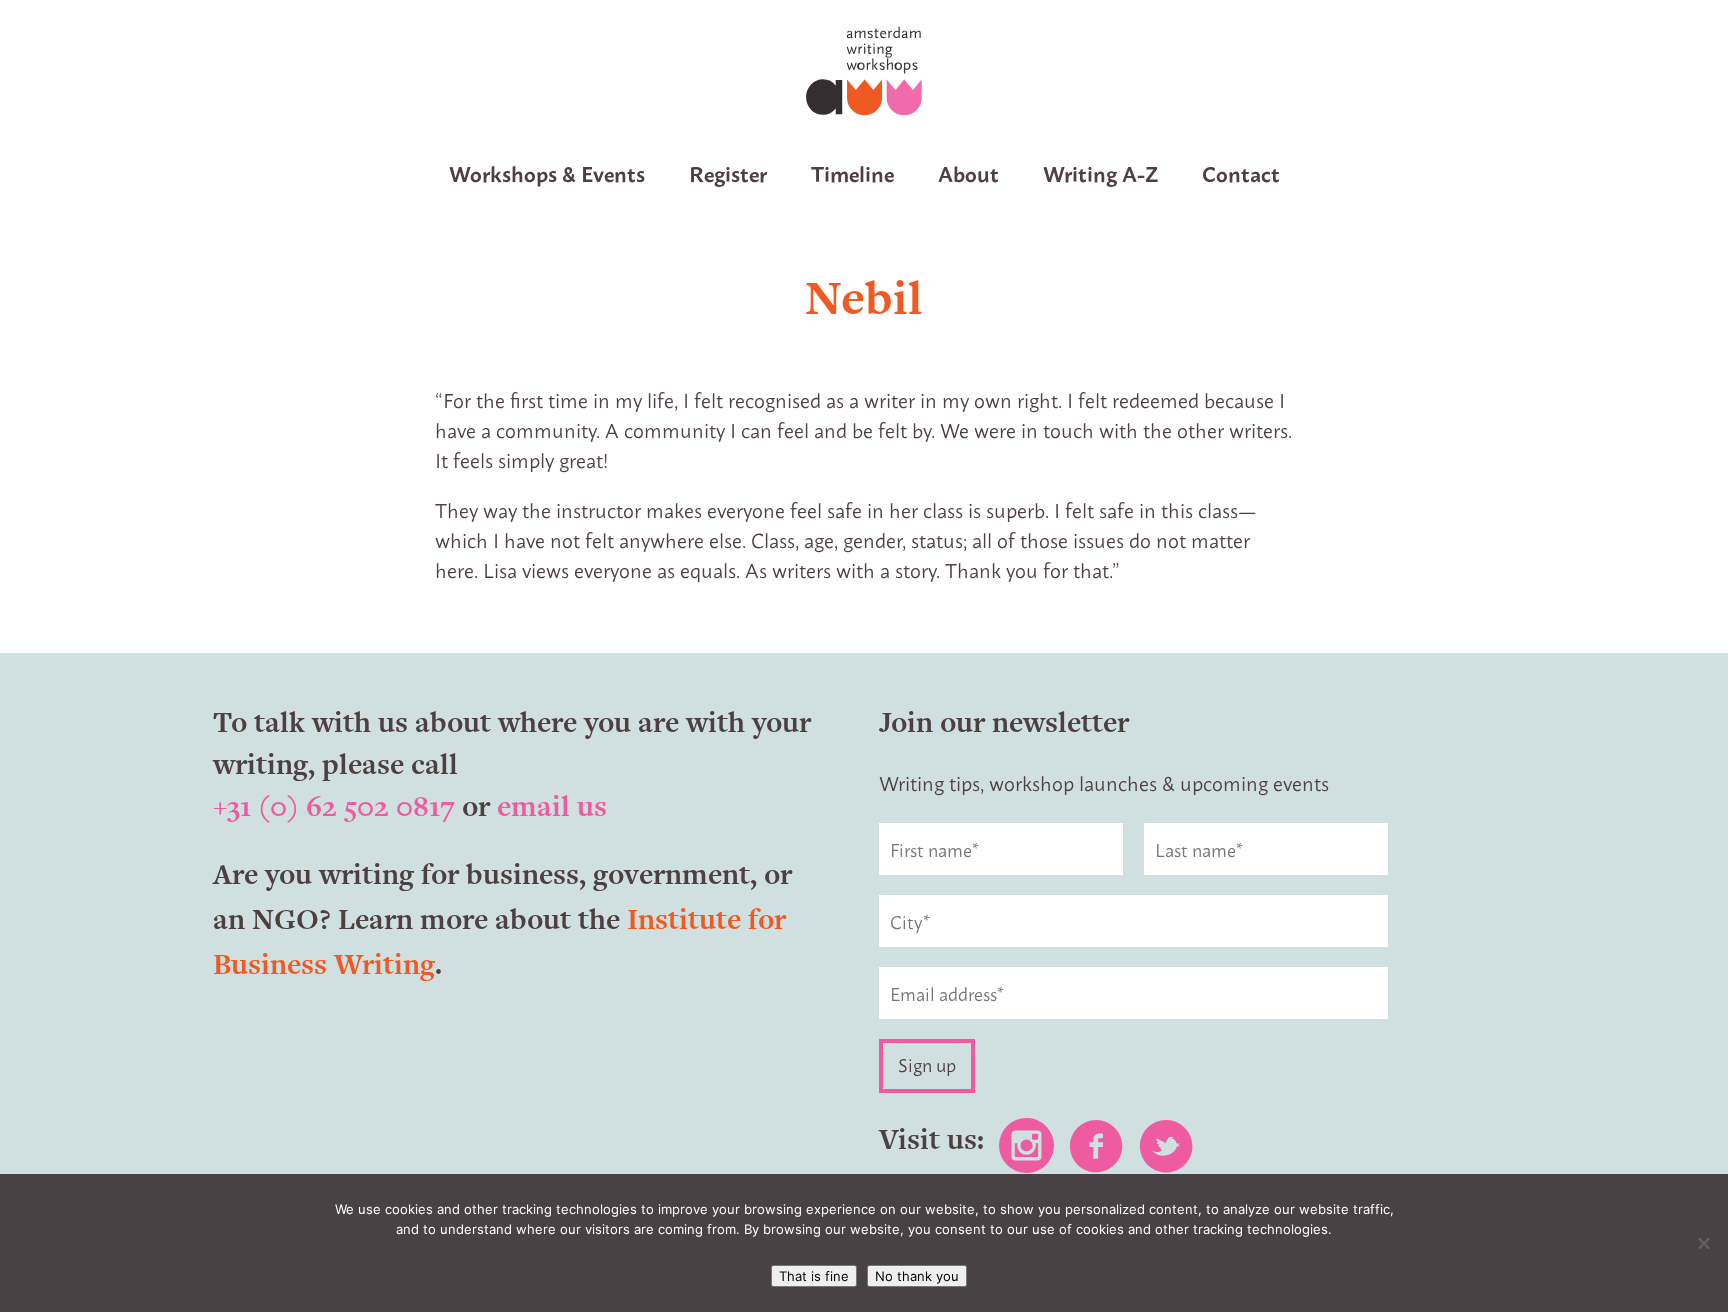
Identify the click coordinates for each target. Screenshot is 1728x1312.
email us (552, 806)
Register (728, 172)
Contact (1241, 172)
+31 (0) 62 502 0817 (334, 806)
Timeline (852, 172)
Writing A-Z (1100, 172)
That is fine (814, 1276)
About (968, 172)
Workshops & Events (547, 172)
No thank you (917, 1276)
